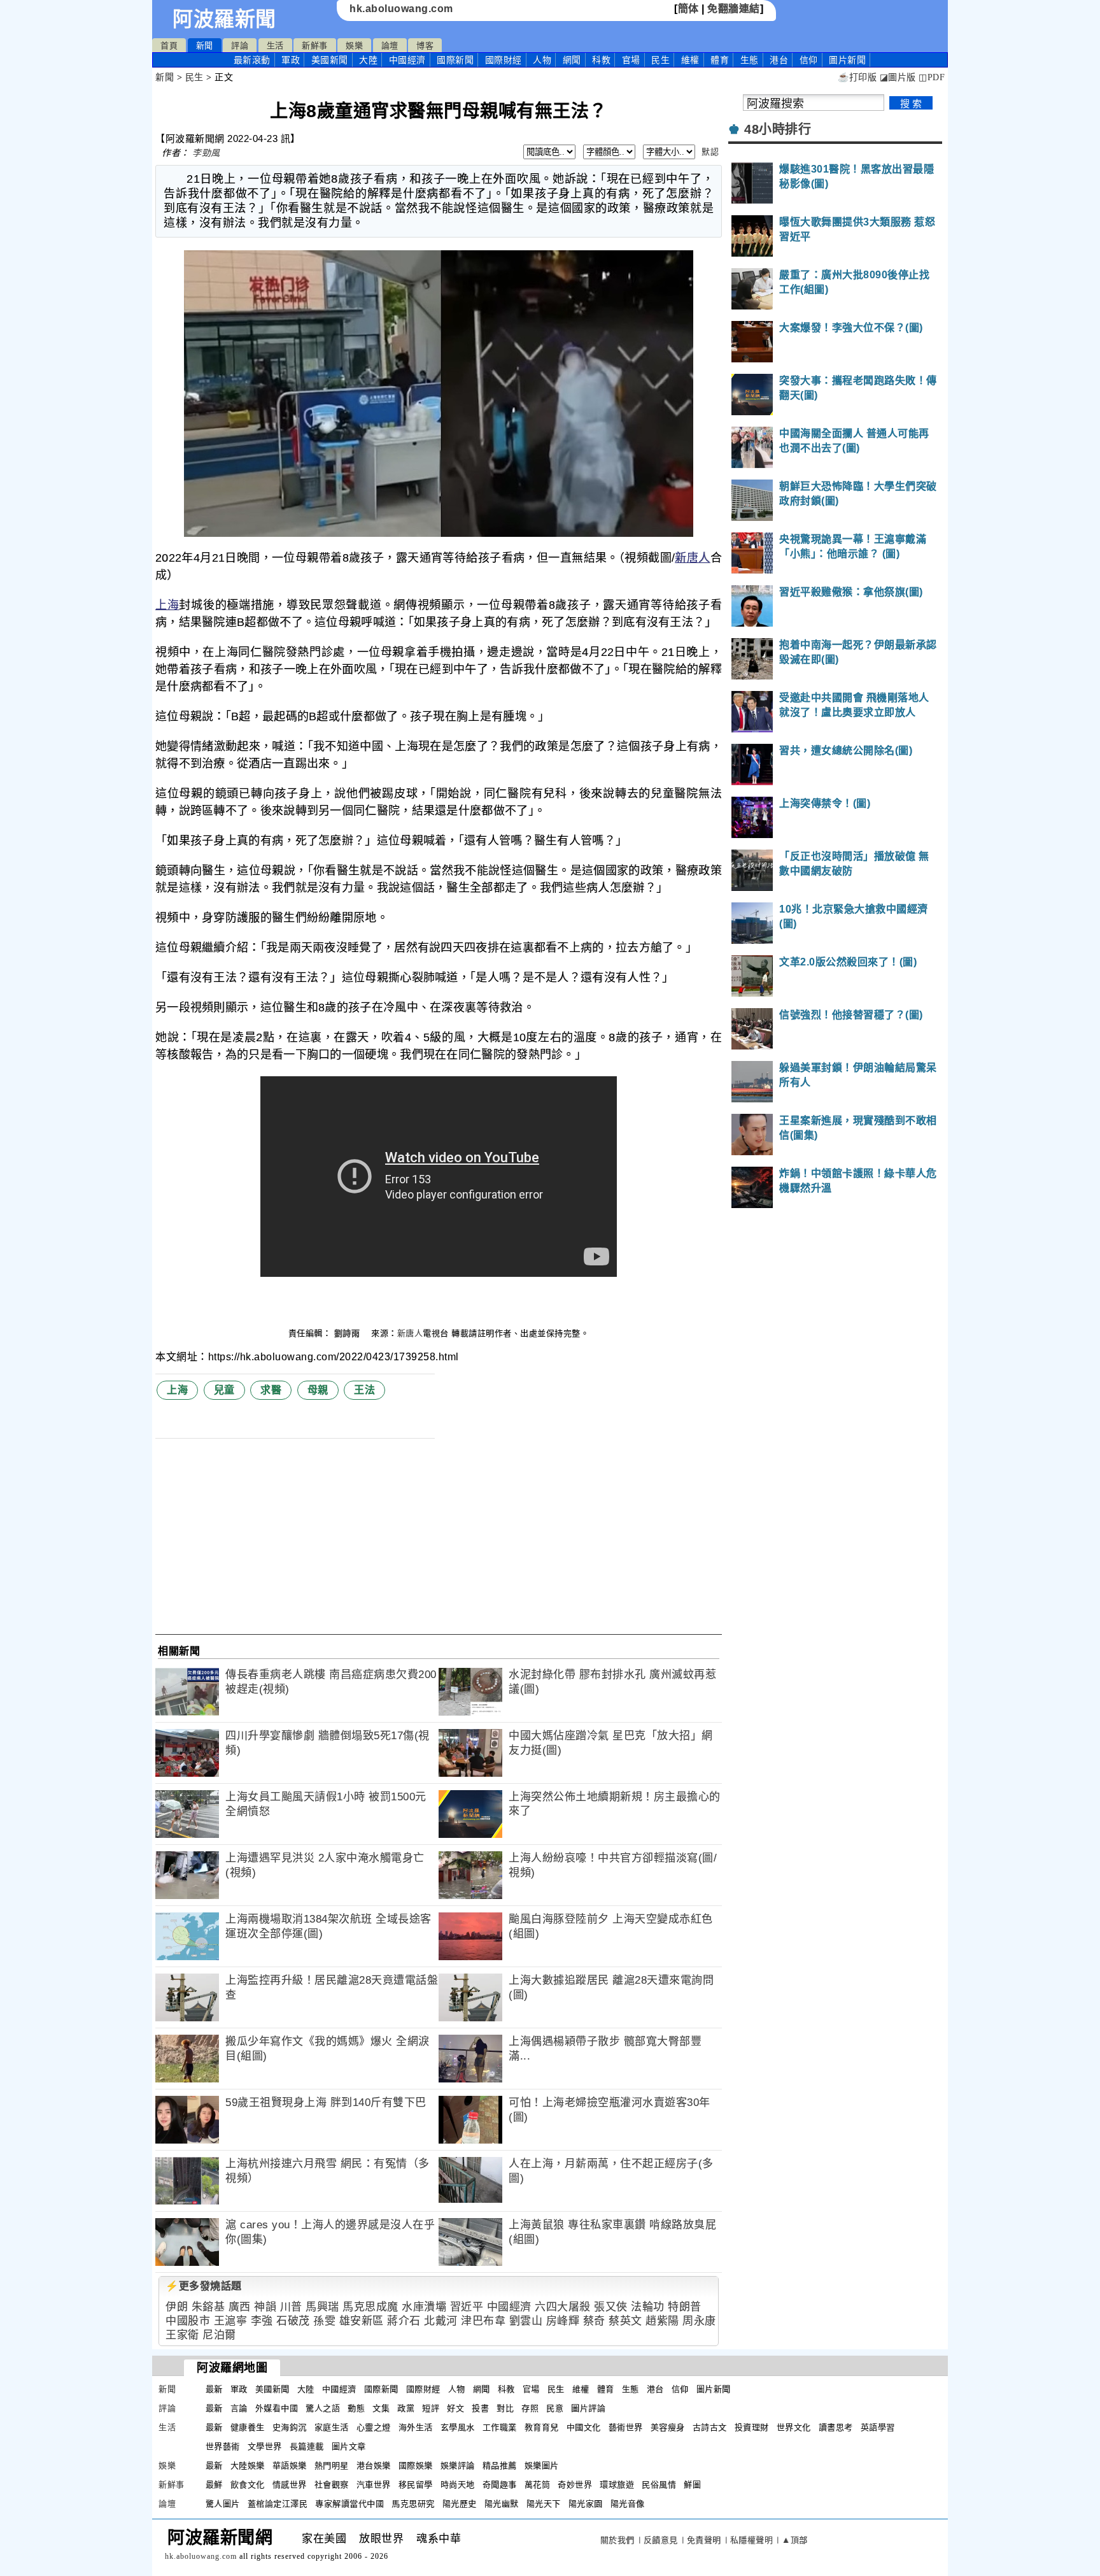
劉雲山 (526, 2321)
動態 (356, 2408)
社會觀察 (332, 2485)
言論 (239, 2408)
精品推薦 (500, 2466)
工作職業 (500, 2427)
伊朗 (177, 2307)
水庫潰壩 (424, 2307)
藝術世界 (626, 2427)
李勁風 (206, 153)
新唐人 (692, 558)
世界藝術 (223, 2446)
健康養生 (248, 2427)
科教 (601, 60)
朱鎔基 (208, 2307)
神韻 (265, 2307)
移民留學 (416, 2485)
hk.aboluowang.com (401, 9)
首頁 (169, 46)
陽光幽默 (502, 2504)
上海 (167, 605)
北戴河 (441, 2321)
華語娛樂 (290, 2466)
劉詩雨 (349, 1333)
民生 (660, 60)
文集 (381, 2408)
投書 (480, 2408)
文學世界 (265, 2446)
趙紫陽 (662, 2321)
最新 (252, 60)
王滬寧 (231, 2321)
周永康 (699, 2321)
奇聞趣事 (500, 2485)
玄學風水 (458, 2427)
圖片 (847, 60)
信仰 (809, 60)
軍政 (291, 60)
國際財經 (504, 60)
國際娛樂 (416, 2466)
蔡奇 (594, 2321)
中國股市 (188, 2321)
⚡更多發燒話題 (204, 2286)
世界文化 (794, 2427)
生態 (750, 60)
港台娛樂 (374, 2466)
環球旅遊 (617, 2485)
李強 (262, 2321)
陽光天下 (544, 2504)
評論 (240, 46)
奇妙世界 (575, 2485)
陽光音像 (628, 2504)
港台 (779, 60)
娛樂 (354, 46)
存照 (530, 2408)
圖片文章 (349, 2446)
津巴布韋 (483, 2321)
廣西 (240, 2307)
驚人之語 (323, 2408)
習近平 (467, 2307)
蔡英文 (625, 2321)
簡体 (688, 9)
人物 (542, 60)
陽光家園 (586, 2504)
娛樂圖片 (542, 2466)
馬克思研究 (413, 2504)
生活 (275, 46)
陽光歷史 (460, 2504)
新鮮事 (315, 46)
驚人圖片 (223, 2504)
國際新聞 (455, 60)
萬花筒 (538, 2485)
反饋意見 (661, 2540)
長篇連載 (307, 2446)
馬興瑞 (322, 2307)
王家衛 (182, 2335)
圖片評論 (588, 2408)
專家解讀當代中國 (349, 2504)
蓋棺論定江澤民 (278, 2504)
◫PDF (932, 77)
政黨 (406, 2408)
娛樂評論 (458, 2466)
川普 (291, 2307)
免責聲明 (704, 2540)
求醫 (271, 1390)
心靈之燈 (374, 2427)
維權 (690, 60)
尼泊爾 (219, 2335)
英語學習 (878, 2427)
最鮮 (214, 2485)
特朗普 (685, 2307)
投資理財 (752, 2427)
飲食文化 (248, 2485)
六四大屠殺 (563, 2307)
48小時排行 (778, 129)
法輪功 (648, 2307)
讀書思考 (836, 2427)
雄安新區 (362, 2321)
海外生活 (416, 2427)
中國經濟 (407, 60)
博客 (425, 46)
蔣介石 (404, 2321)
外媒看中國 (277, 2408)
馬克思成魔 (370, 2307)
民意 (555, 2408)
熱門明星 (332, 2466)
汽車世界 (374, 2485)
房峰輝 (563, 2321)
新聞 (205, 46)
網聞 (572, 60)
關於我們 (617, 2540)
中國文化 (584, 2427)
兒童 (224, 1390)
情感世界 (290, 2485)
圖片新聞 (714, 2389)
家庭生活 (332, 2427)
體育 (720, 60)
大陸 (368, 60)
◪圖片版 (898, 77)
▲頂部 (795, 2540)
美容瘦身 (668, 2427)
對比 (505, 2408)
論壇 (390, 46)
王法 (364, 1390)
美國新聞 (330, 60)
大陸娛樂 (248, 2466)
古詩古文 (710, 2427)
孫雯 (324, 2321)
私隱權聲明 (752, 2540)
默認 (710, 152)
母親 (318, 1390)
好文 (455, 2408)
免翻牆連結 (734, 9)
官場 (631, 60)
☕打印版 (857, 77)
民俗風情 (659, 2485)
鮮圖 (692, 2485)
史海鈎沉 (290, 2427)
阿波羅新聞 (224, 19)
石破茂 (293, 2321)
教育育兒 (542, 2427)
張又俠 (611, 2307)
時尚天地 (458, 2485)
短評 (431, 2408)
